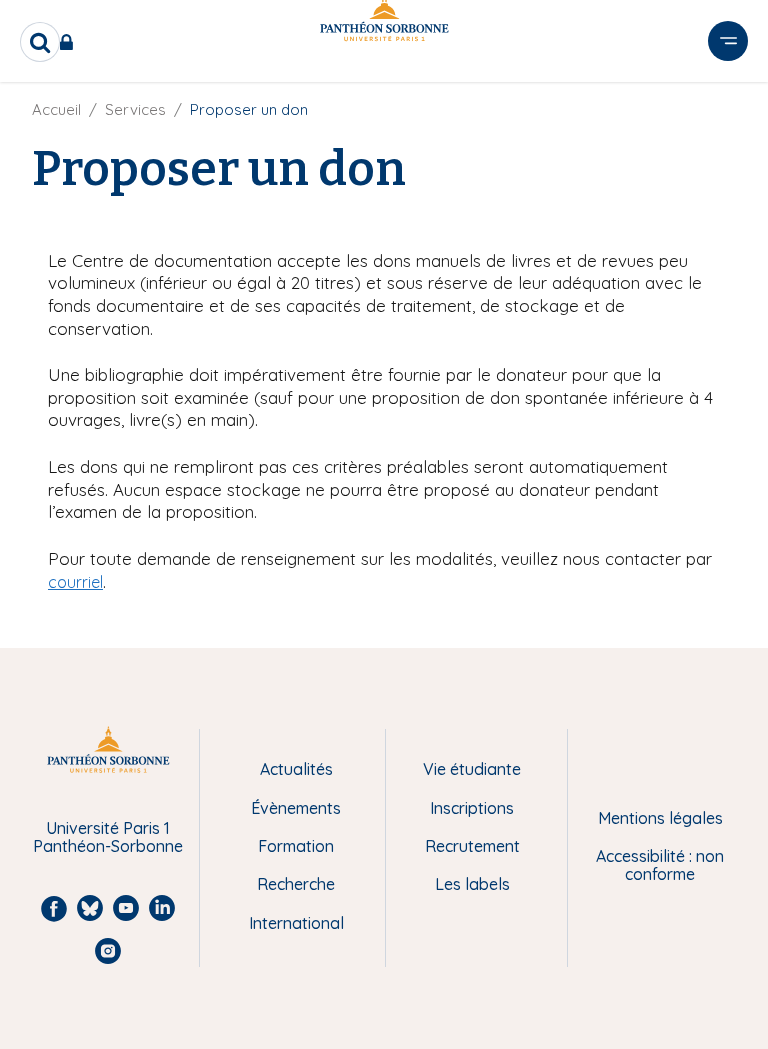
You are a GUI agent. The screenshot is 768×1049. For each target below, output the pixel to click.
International (296, 923)
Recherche (296, 884)
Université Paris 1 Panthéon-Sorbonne (108, 837)
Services (135, 109)
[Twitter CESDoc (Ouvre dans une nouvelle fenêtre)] (726, 103)
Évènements (296, 808)
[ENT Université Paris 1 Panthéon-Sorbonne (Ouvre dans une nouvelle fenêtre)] (70, 42)
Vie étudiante (472, 769)
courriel (75, 582)
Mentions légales (660, 818)
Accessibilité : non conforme (660, 865)
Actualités (296, 769)
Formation (296, 846)
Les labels (472, 884)
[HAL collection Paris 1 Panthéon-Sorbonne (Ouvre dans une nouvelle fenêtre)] (726, 144)
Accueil (56, 109)
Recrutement (472, 846)
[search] (40, 42)
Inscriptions (472, 808)
